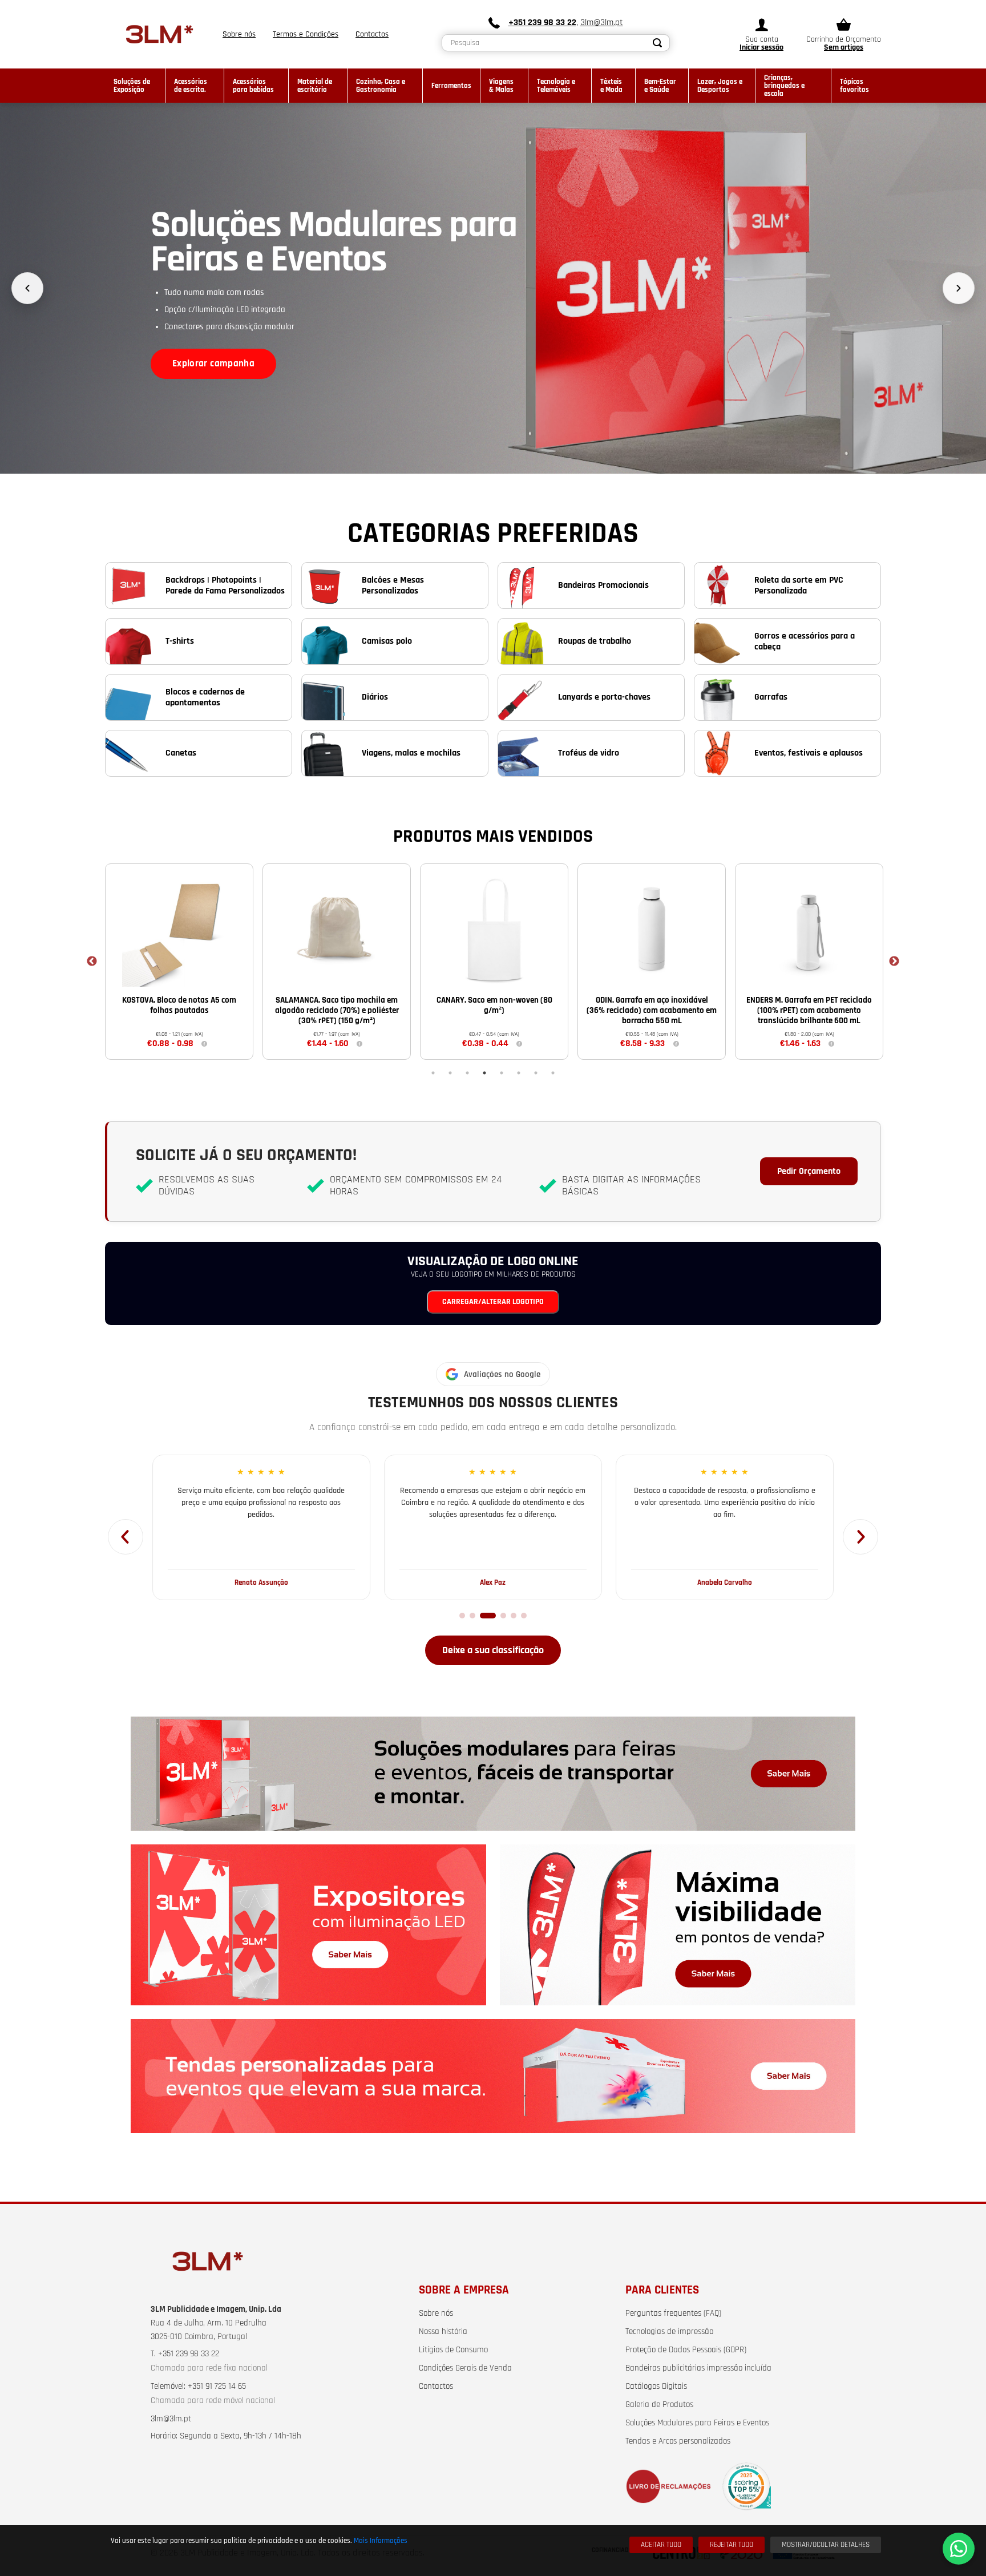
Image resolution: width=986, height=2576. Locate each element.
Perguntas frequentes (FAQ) (673, 2313)
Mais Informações (381, 2541)
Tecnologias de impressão (669, 2332)
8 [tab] (553, 1073)
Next (894, 962)
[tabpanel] (179, 961)
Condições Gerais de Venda (465, 2368)
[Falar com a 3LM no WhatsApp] (959, 2549)
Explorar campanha (213, 364)
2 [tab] (450, 1073)
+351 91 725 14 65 (217, 2387)
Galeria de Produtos (659, 2405)
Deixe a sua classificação (493, 1650)
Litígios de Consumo (453, 2350)
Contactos (436, 2387)
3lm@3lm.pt (602, 23)
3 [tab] (467, 1073)
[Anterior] (27, 288)
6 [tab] (519, 1073)
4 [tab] (484, 1073)
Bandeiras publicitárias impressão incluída (698, 2368)
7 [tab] (536, 1073)
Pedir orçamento (809, 1171)
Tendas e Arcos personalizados (678, 2441)
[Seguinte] (959, 288)
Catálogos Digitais (656, 2387)
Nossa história (443, 2332)
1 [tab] (433, 1073)
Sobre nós (436, 2313)
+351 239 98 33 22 (542, 23)
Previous (92, 962)
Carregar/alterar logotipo (493, 1302)
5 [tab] (502, 1073)
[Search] (658, 43)
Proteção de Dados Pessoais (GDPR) (686, 2350)
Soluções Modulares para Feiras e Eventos (697, 2423)
